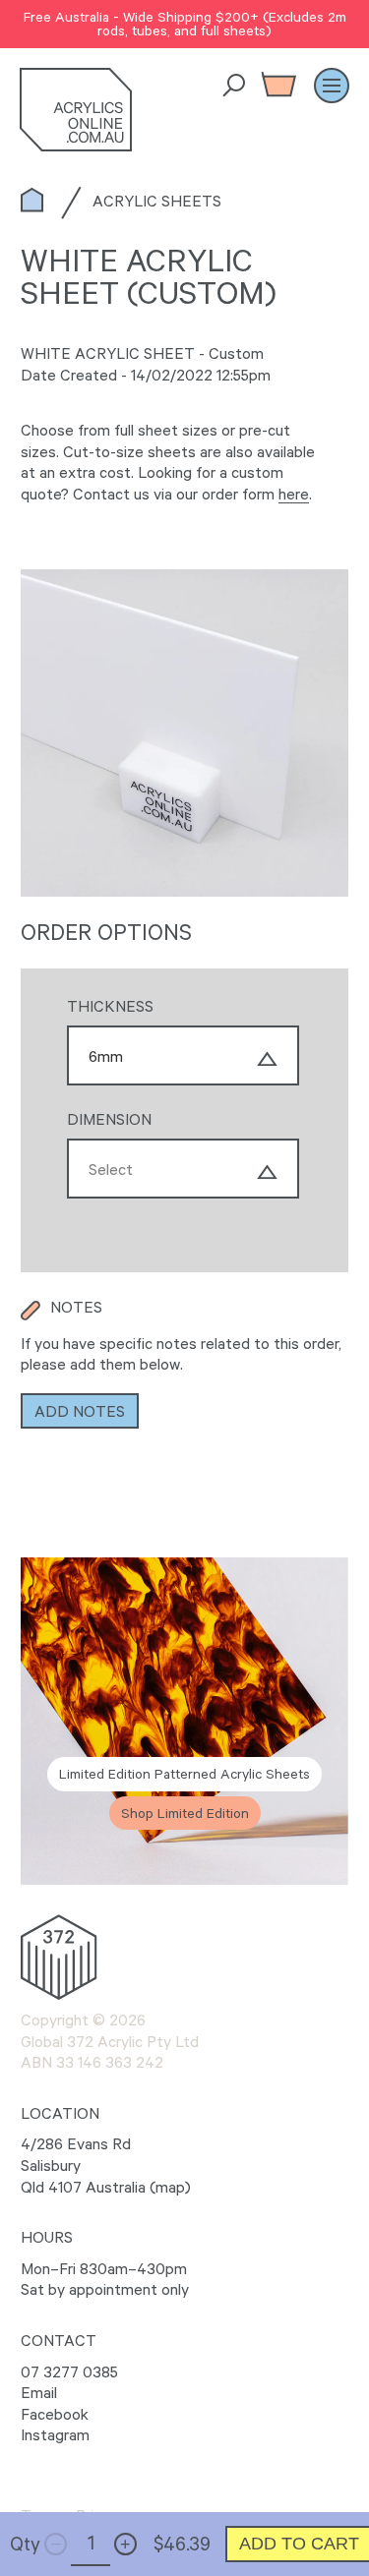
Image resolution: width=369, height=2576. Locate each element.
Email (39, 2392)
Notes (76, 1307)
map (170, 2187)
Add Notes (80, 1411)
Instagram (55, 2434)
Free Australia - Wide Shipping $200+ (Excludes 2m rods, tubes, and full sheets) (185, 24)
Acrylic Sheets (157, 201)
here (294, 494)
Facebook (55, 2414)
